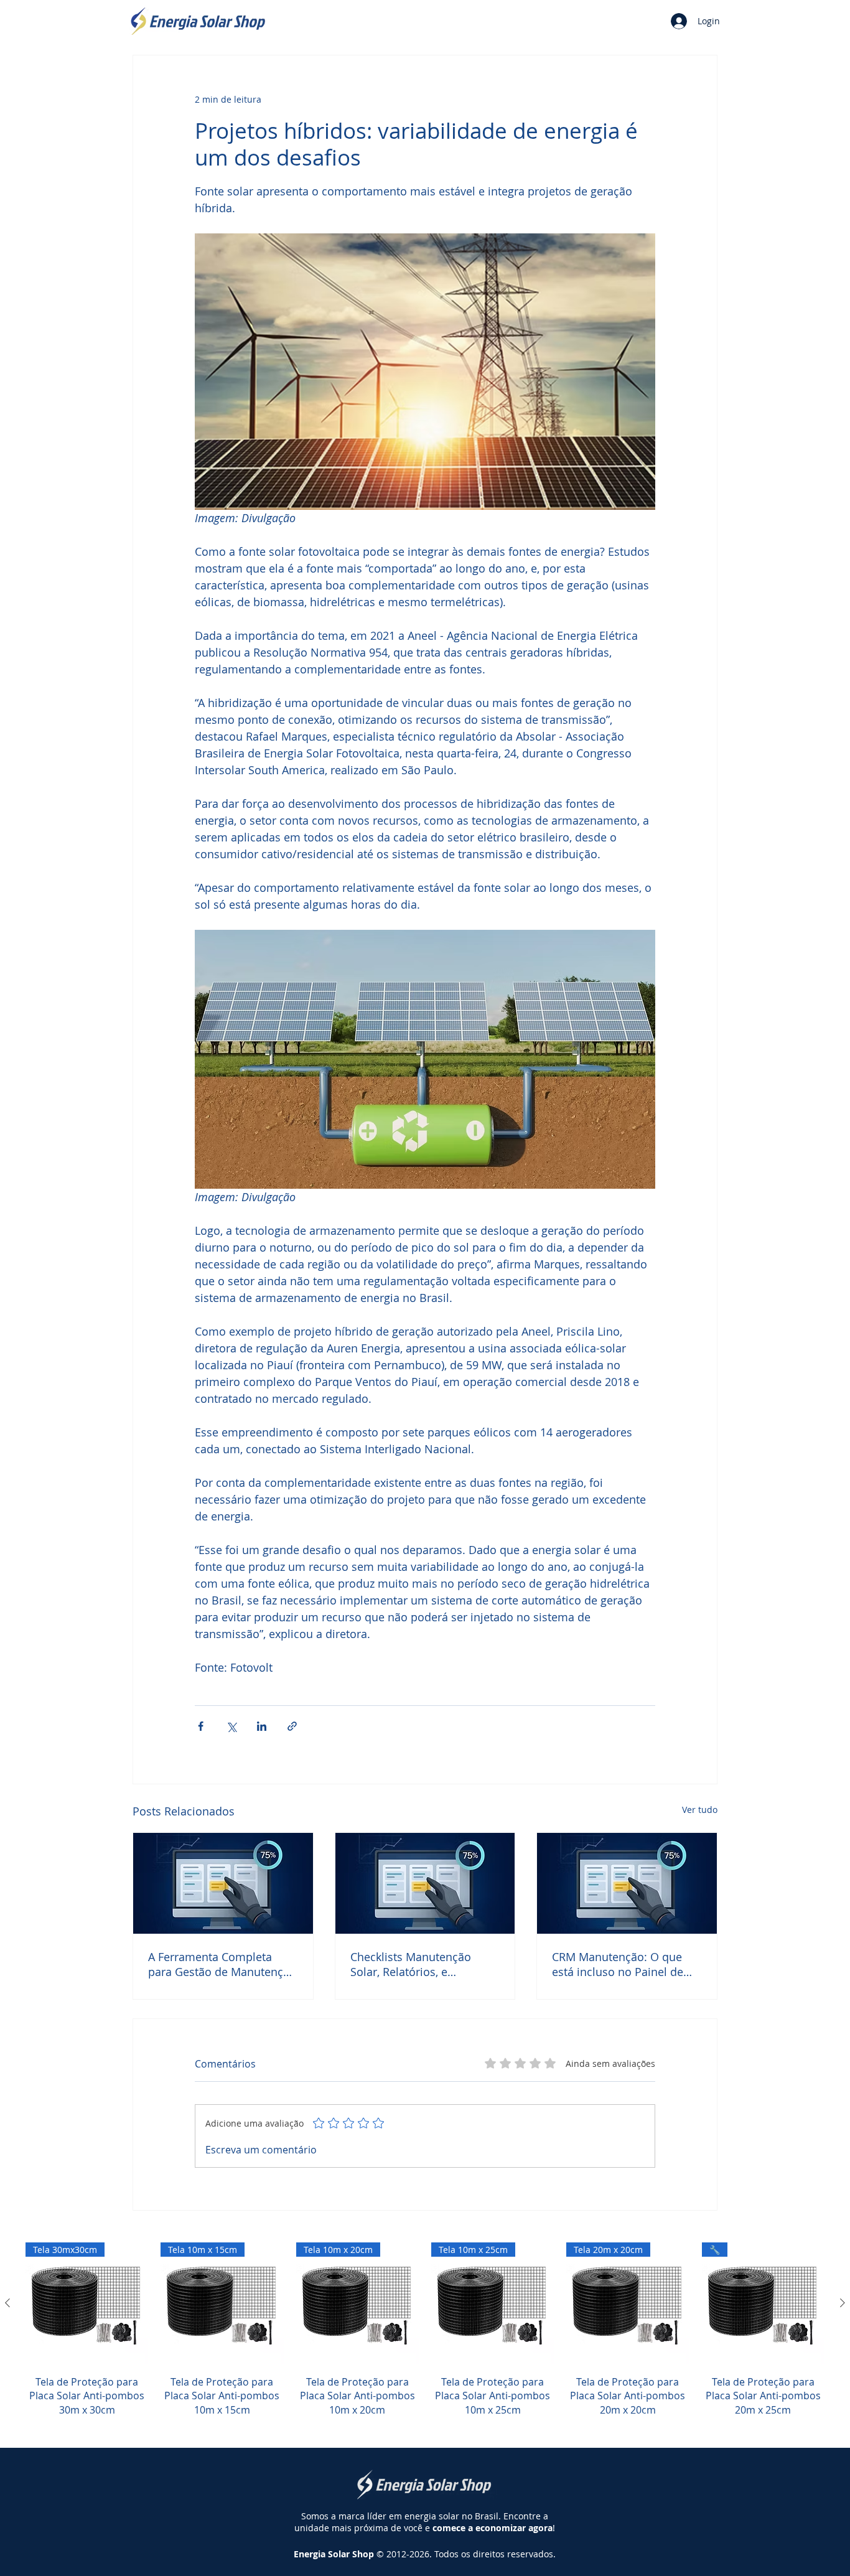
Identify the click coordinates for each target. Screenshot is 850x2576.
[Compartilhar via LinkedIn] (262, 1726)
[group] (425, 2337)
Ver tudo (700, 1810)
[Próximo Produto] (843, 2303)
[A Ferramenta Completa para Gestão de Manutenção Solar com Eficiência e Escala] (223, 1883)
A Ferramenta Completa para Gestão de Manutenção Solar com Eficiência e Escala (222, 1964)
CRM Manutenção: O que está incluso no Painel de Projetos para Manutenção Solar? (621, 1964)
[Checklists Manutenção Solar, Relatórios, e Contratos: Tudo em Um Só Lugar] (425, 1883)
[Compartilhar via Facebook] (201, 1726)
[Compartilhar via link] (292, 1726)
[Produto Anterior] (7, 2303)
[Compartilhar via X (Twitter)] (231, 1726)
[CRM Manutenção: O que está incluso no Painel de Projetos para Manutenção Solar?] (627, 1883)
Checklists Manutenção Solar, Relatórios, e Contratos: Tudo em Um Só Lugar (421, 1964)
